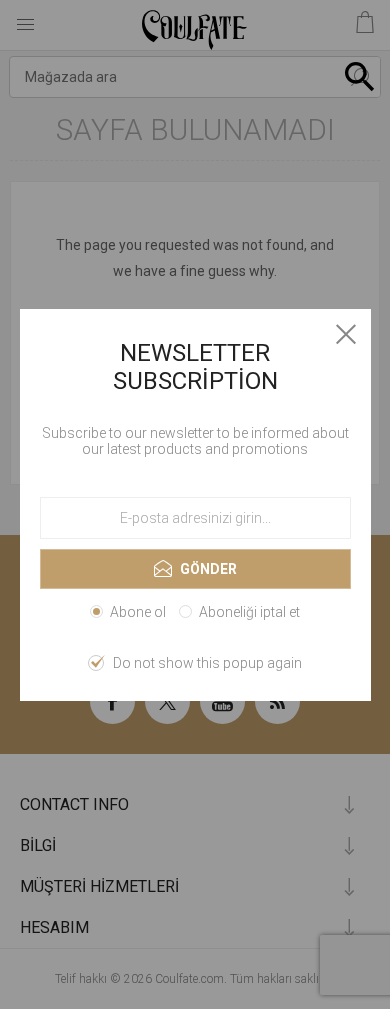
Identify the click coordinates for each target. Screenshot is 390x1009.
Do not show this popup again (207, 663)
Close (346, 334)
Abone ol (138, 612)
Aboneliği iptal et (249, 612)
